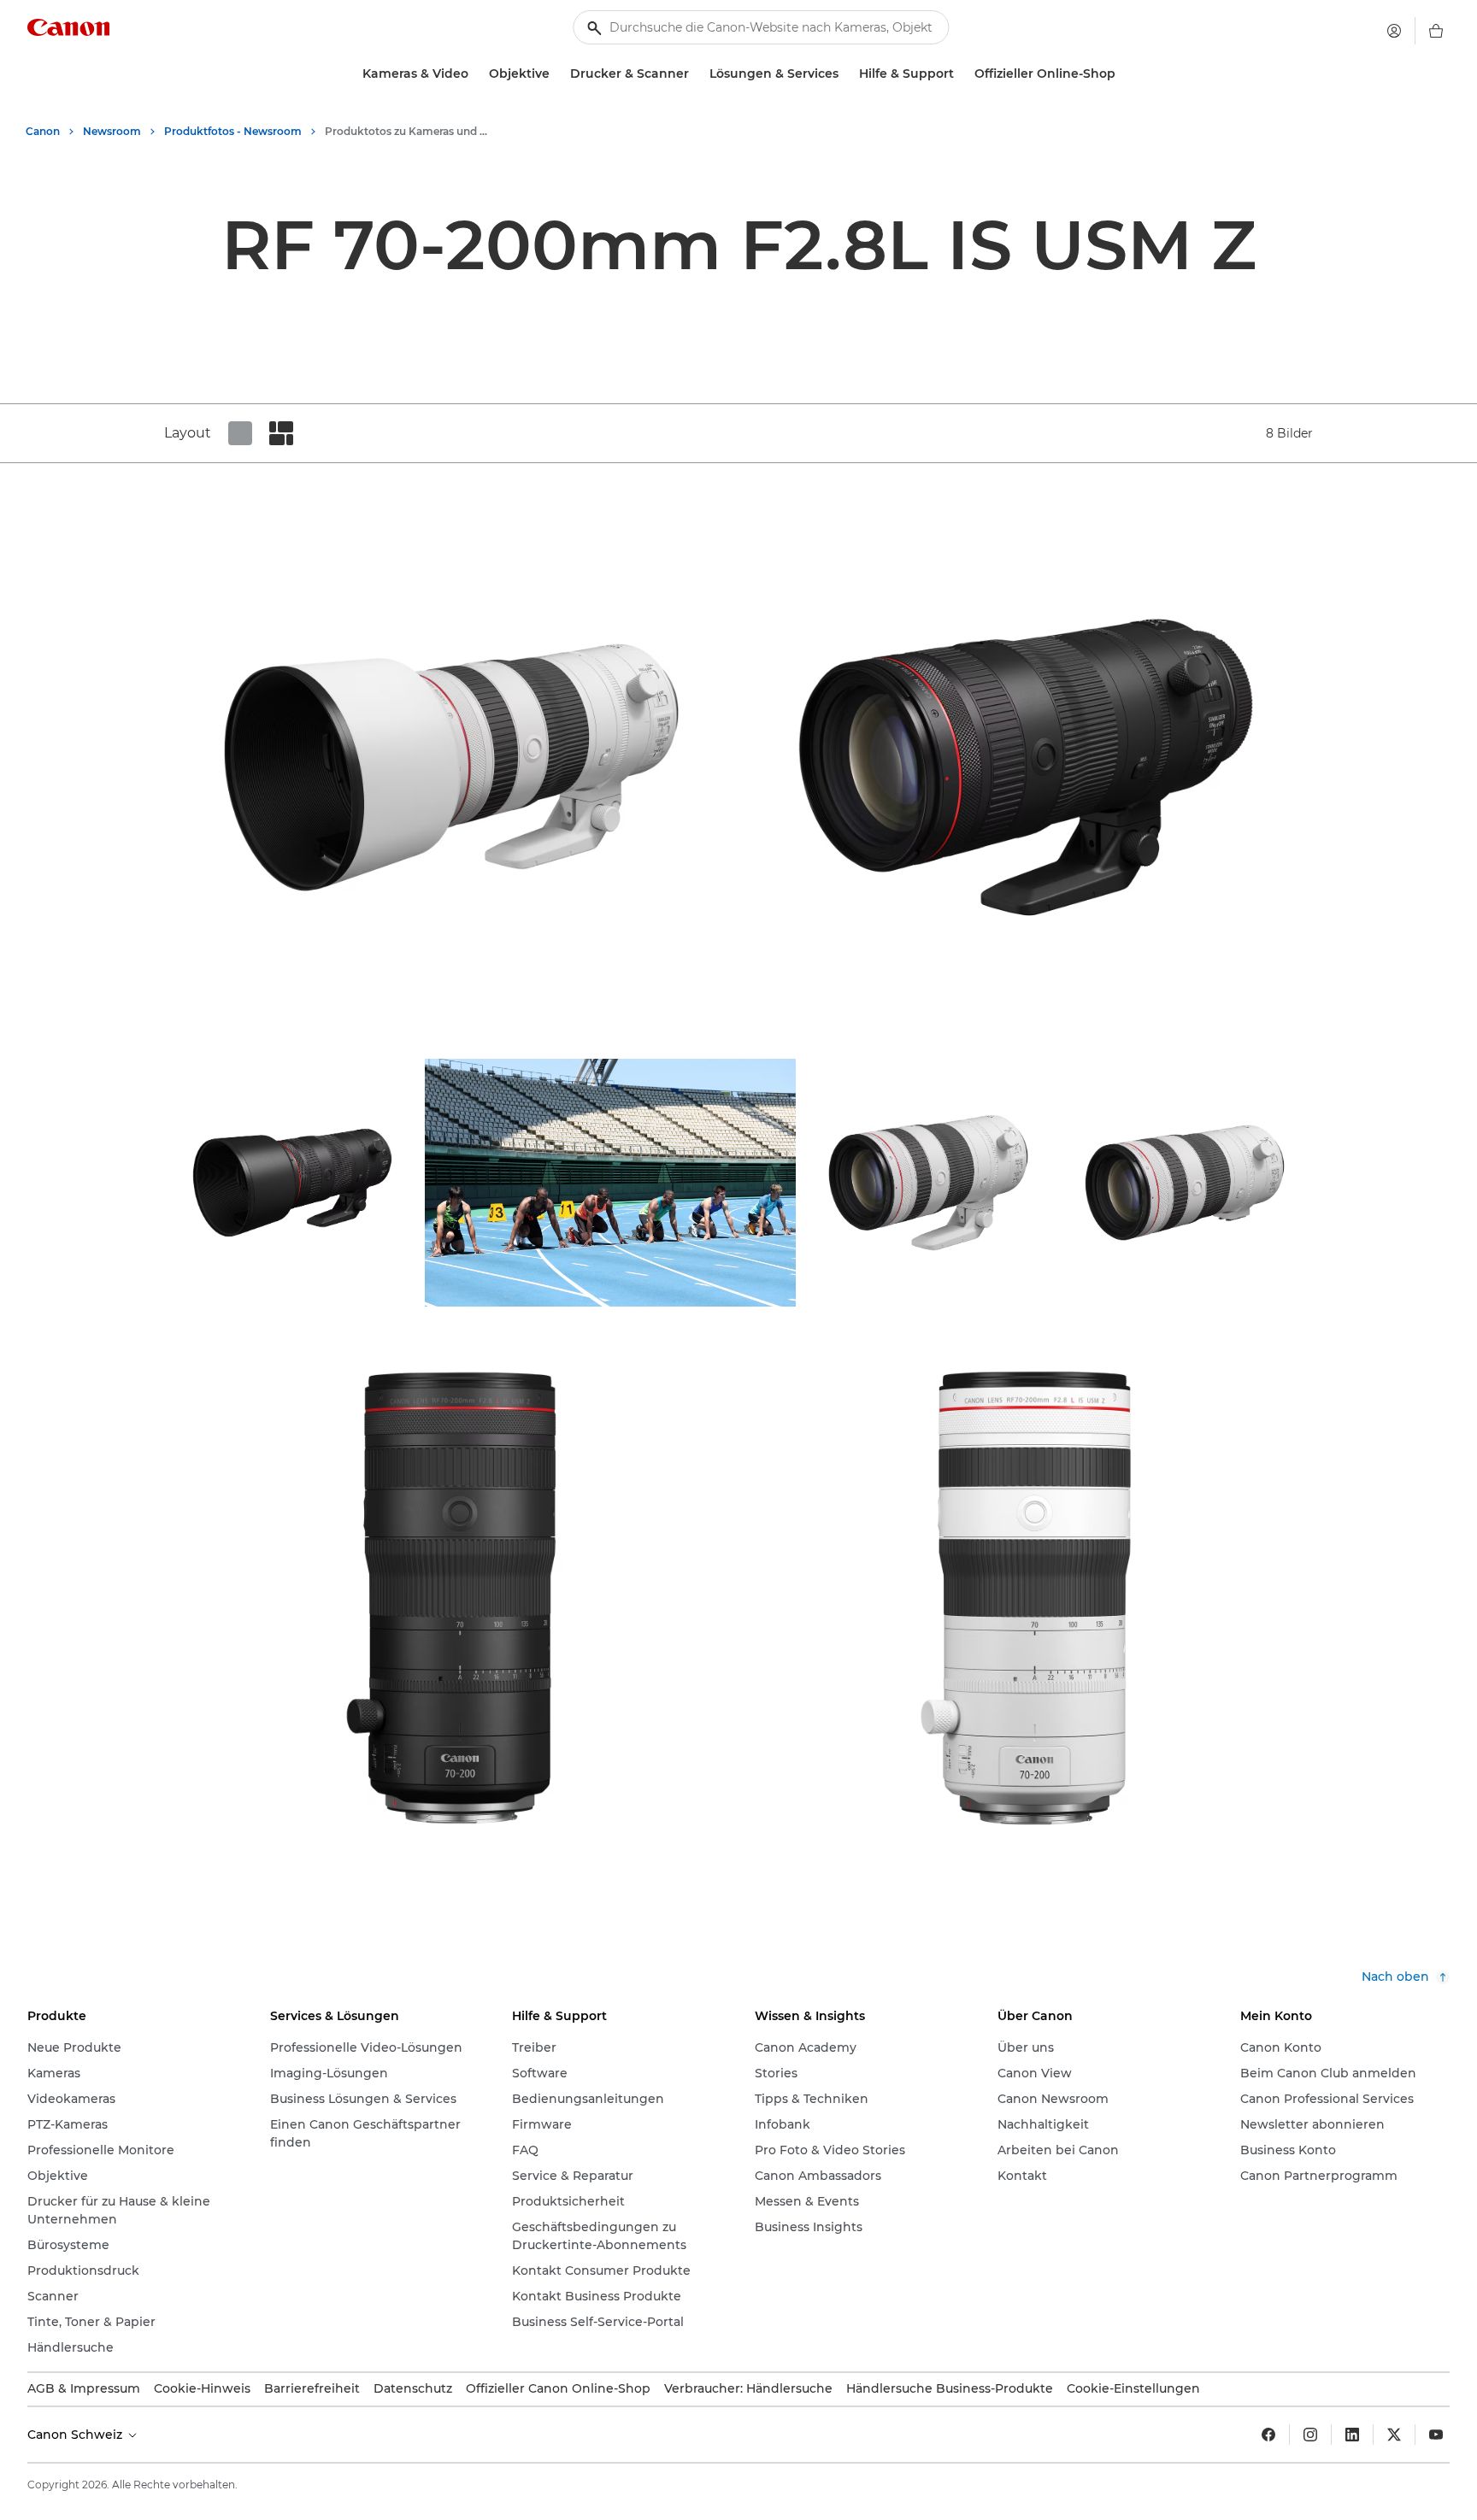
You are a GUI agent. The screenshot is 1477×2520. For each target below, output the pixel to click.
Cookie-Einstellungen (1133, 2388)
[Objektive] (556, 74)
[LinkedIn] (1352, 2435)
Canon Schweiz (76, 2435)
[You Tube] (1436, 2435)
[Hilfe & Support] (961, 74)
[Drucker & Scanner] (696, 74)
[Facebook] (1268, 2435)
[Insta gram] (1310, 2435)
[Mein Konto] (1394, 31)
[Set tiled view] (240, 433)
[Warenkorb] (1436, 31)
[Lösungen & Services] (845, 74)
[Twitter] (1394, 2435)
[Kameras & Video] (475, 74)
